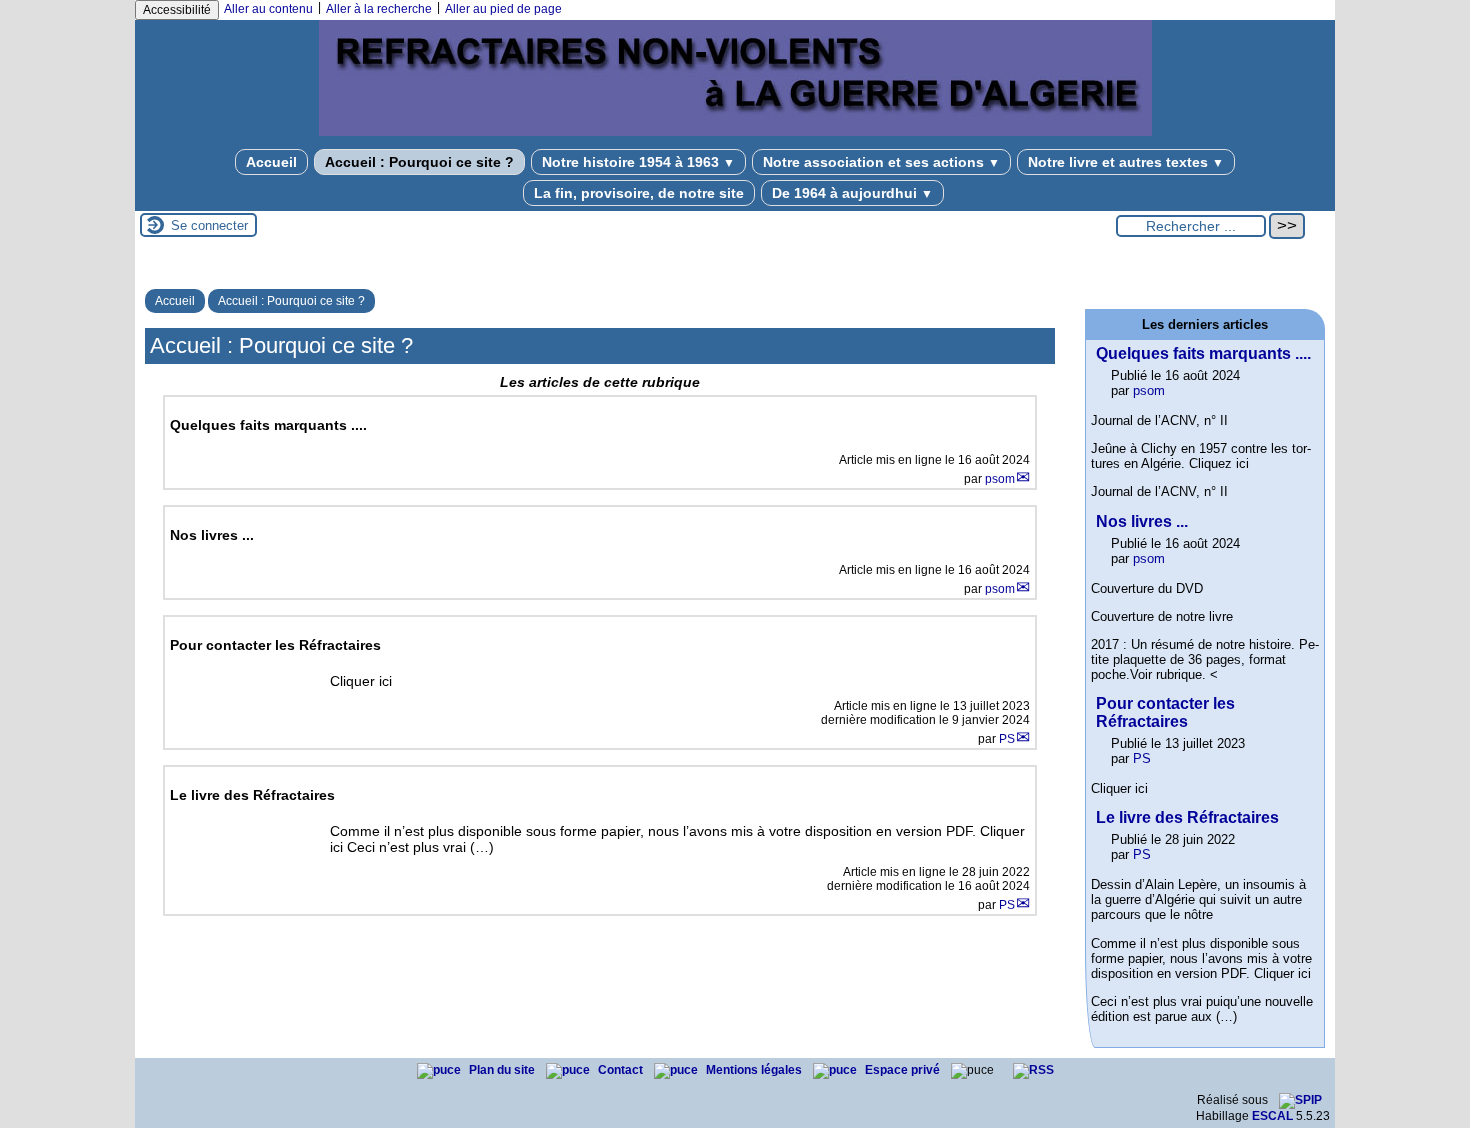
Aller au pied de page (503, 9)
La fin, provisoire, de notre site (639, 193)
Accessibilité (177, 10)
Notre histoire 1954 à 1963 (638, 162)
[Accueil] (735, 132)
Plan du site (503, 1070)
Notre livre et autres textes (1126, 162)
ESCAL (1272, 1116)
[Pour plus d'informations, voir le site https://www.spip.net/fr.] (1300, 1100)
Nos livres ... (1142, 521)
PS (1007, 739)
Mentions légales (755, 1070)
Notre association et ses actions (881, 162)
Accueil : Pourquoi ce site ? (419, 162)
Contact (622, 1070)
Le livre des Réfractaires (1187, 817)
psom (1000, 479)
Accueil (271, 162)
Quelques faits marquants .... (1203, 353)
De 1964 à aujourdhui (852, 193)
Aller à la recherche (379, 9)
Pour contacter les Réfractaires (1165, 712)
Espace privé (904, 1070)
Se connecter (209, 225)
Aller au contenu (268, 9)
